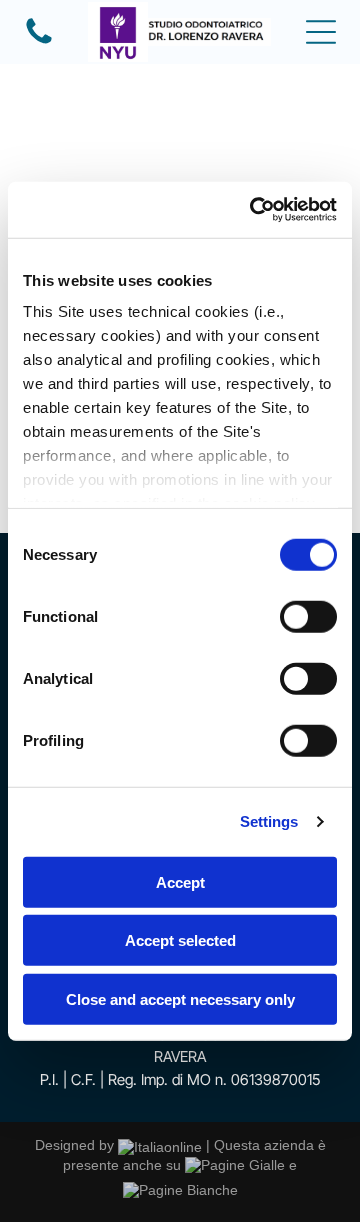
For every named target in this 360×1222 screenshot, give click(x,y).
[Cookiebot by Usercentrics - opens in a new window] (254, 210)
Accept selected (180, 940)
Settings (269, 821)
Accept (180, 881)
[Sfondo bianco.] (39, 42)
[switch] (308, 616)
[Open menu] (321, 32)
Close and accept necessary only (180, 998)
